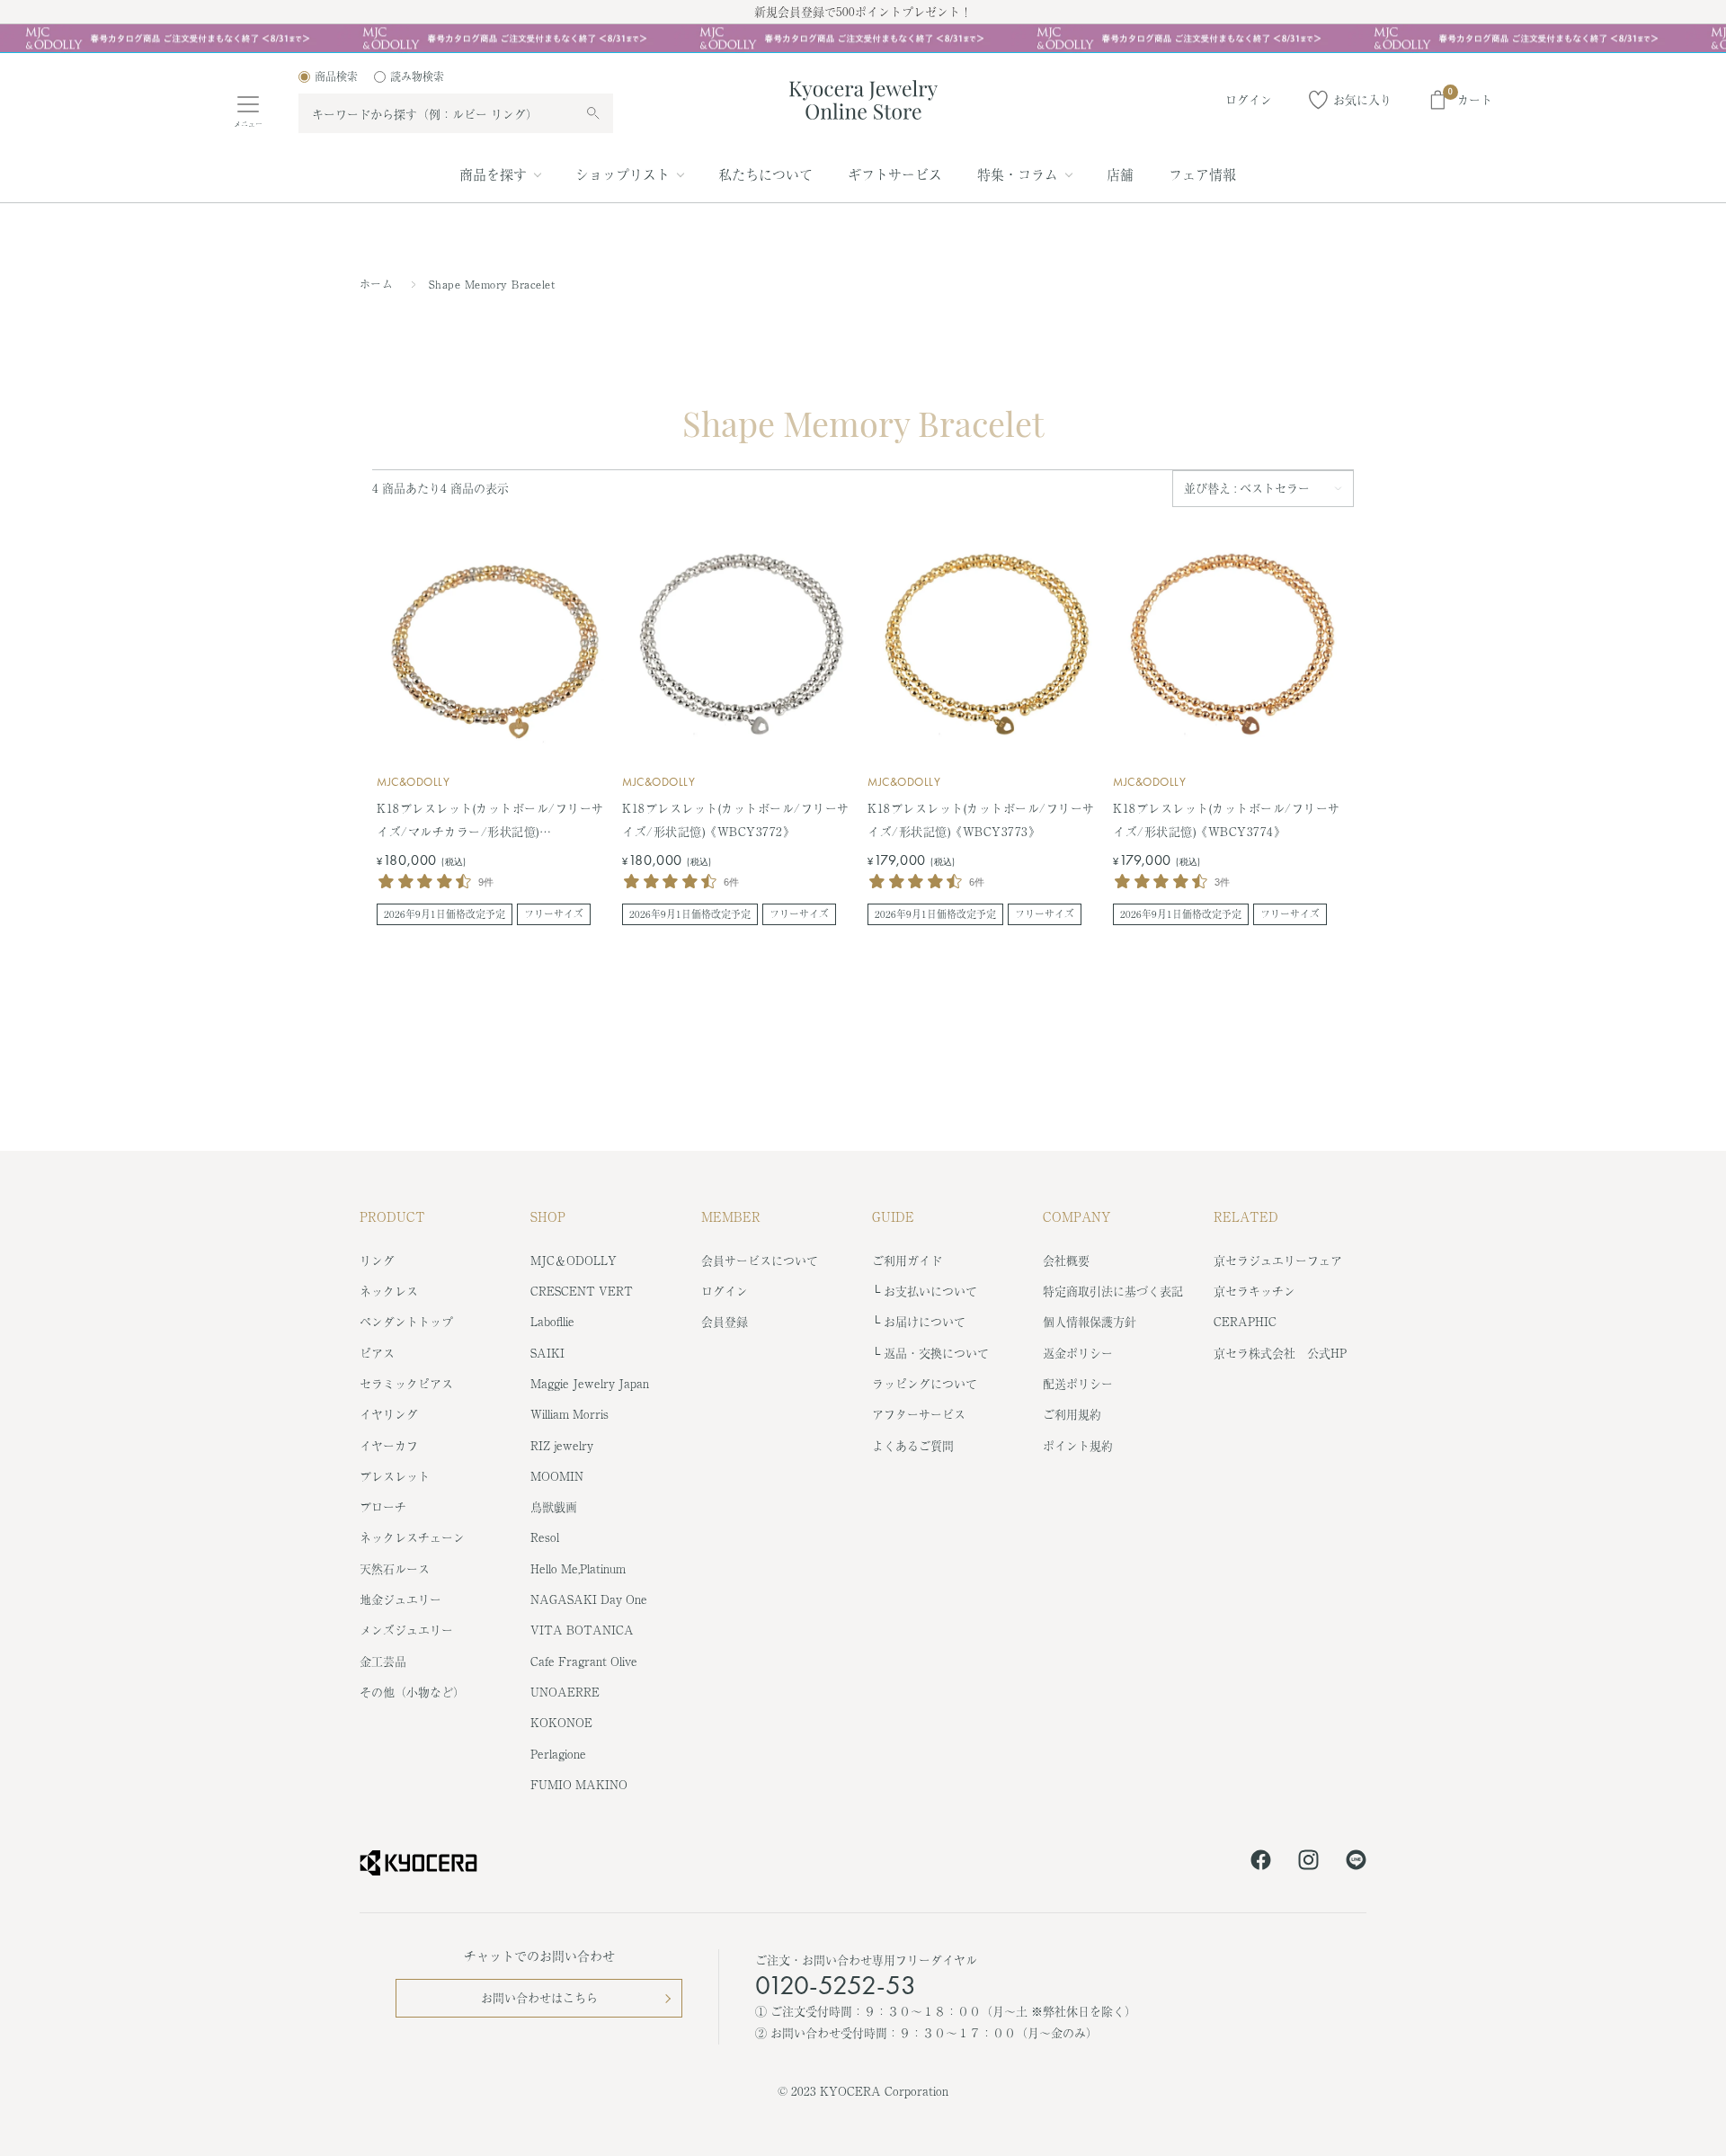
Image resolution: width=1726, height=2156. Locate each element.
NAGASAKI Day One (589, 1599)
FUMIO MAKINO (579, 1784)
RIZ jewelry (562, 1445)
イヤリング (389, 1414)
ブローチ (383, 1506)
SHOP (548, 1216)
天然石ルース (395, 1568)
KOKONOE (561, 1722)
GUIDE (893, 1216)
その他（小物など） (412, 1692)
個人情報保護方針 (1090, 1321)
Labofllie (552, 1321)
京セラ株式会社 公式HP (1280, 1353)
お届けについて (925, 1321)
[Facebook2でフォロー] (1261, 1863)
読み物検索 (417, 76)
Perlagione (558, 1754)
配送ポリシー (1078, 1383)
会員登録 (725, 1321)
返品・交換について (936, 1353)
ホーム (376, 284)
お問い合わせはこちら (539, 1997)
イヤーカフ (389, 1445)
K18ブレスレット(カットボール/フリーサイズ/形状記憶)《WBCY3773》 (981, 820)
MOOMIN (557, 1476)
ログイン (725, 1291)
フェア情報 (1202, 174)
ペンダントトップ (406, 1321)
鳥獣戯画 (554, 1506)
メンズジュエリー (406, 1630)
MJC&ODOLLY (413, 782)
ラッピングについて (925, 1383)
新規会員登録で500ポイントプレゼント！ (863, 11)
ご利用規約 (1072, 1414)
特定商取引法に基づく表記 (1113, 1291)
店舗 (1120, 174)
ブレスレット (395, 1476)
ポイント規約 (1078, 1445)
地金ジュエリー (400, 1599)
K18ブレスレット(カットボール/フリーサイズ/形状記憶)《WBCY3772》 (736, 820)
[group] (863, 39)
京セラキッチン (1254, 1291)
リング (377, 1260)
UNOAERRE (565, 1692)
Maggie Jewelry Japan (590, 1383)
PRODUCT (392, 1216)
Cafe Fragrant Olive (584, 1661)
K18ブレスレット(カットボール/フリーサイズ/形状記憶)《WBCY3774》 (1227, 820)
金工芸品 (383, 1661)
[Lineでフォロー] (1356, 1863)
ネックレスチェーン (412, 1537)
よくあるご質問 (913, 1445)
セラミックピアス (406, 1383)
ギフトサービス (895, 174)
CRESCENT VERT (582, 1291)
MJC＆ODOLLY (574, 1260)
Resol (545, 1537)
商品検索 (336, 76)
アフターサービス (919, 1414)
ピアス (377, 1353)
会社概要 (1066, 1260)
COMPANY (1077, 1216)
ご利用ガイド (907, 1260)
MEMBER (731, 1216)
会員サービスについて (760, 1260)
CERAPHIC (1245, 1321)
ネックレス (389, 1291)
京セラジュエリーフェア (1278, 1260)
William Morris (569, 1414)
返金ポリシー (1078, 1353)
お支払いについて (930, 1291)
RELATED (1246, 1216)
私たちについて (765, 174)
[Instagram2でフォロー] (1308, 1863)
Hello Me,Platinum (578, 1568)
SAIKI (547, 1353)
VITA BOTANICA (582, 1630)
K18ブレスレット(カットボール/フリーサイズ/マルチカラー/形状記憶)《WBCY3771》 (490, 821)
